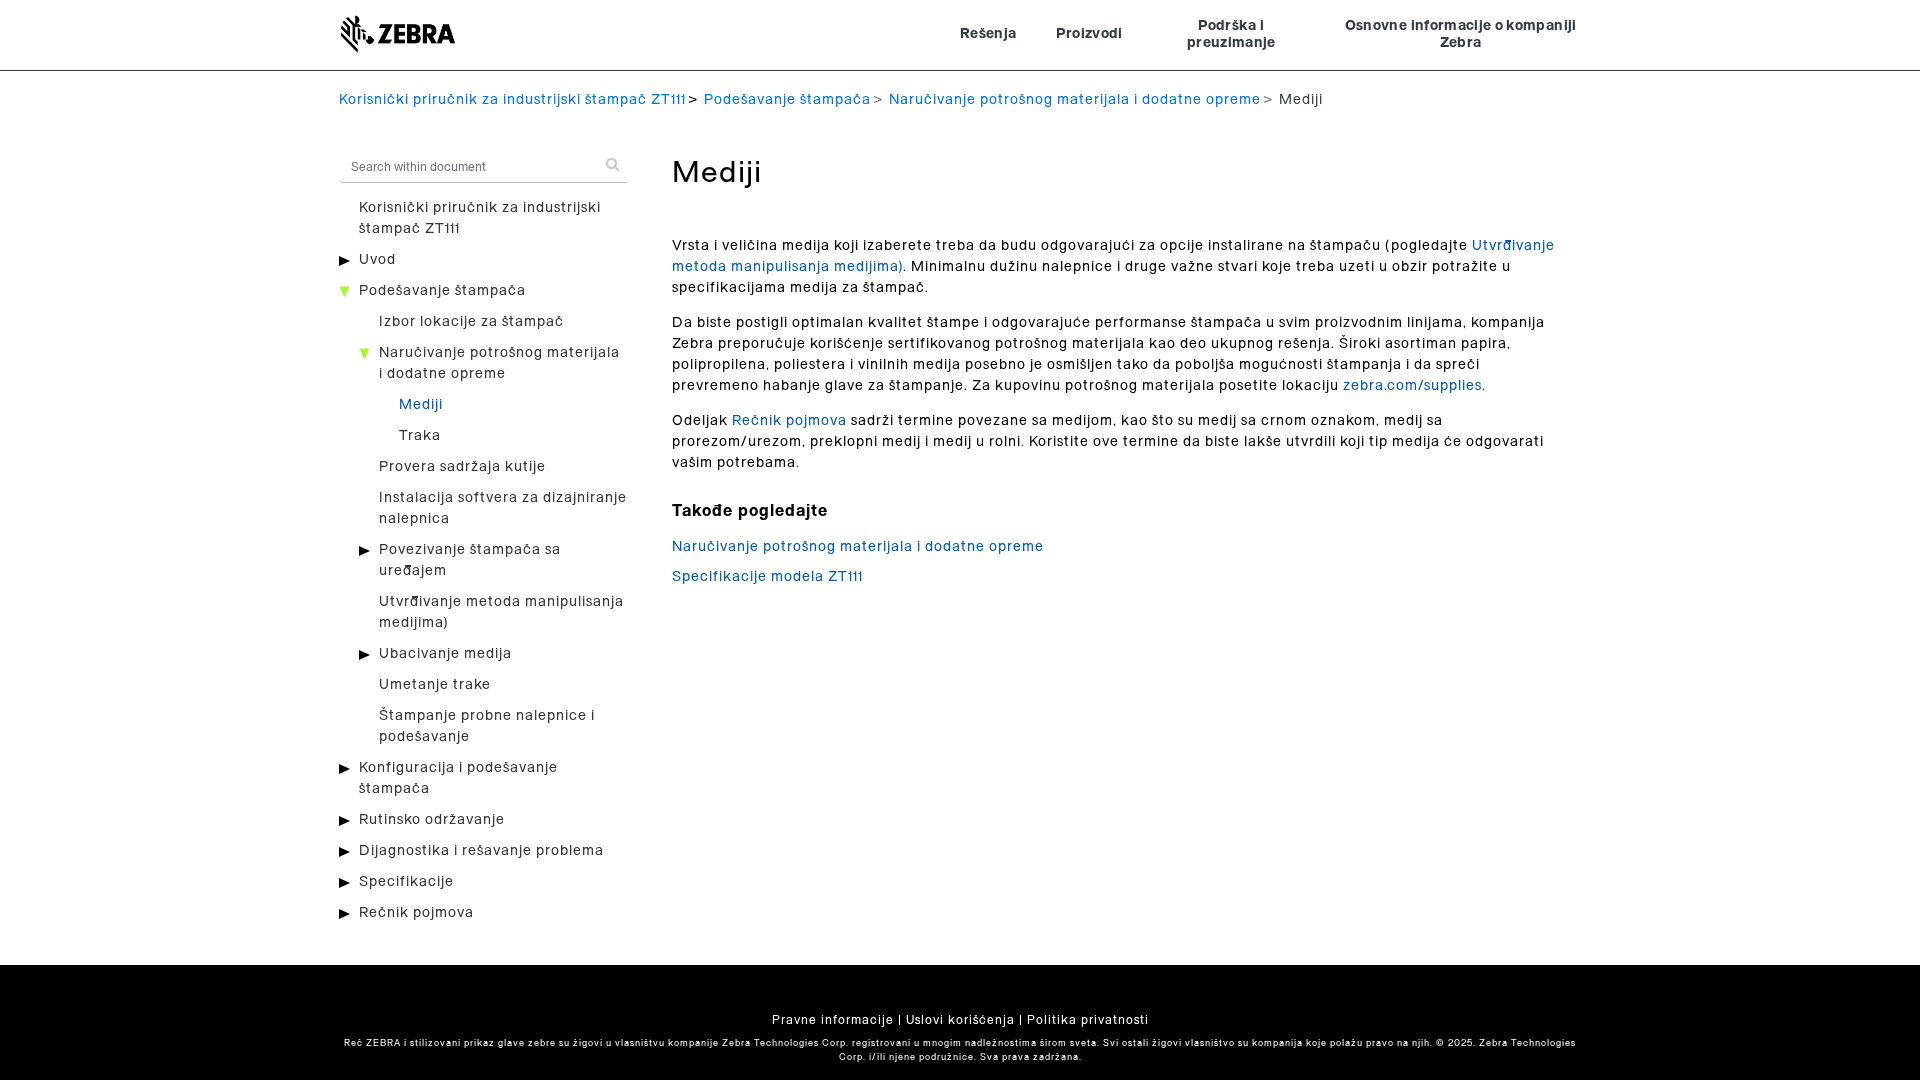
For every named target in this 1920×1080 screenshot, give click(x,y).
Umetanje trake (435, 685)
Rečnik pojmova (416, 913)
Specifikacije (406, 882)
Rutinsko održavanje (432, 820)
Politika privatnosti (1088, 1020)
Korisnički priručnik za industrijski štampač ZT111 (512, 100)
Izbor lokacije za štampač (471, 322)
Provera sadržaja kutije (462, 467)
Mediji (421, 405)
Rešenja (988, 34)
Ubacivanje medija (445, 654)
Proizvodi (1089, 34)
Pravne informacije (833, 1020)
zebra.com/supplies (1412, 386)
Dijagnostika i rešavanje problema (481, 851)
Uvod (377, 260)
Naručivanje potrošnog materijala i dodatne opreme (1075, 100)
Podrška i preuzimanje (1231, 35)
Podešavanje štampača (787, 100)
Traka (420, 436)
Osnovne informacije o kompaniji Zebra (1461, 35)
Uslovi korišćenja (960, 1020)
